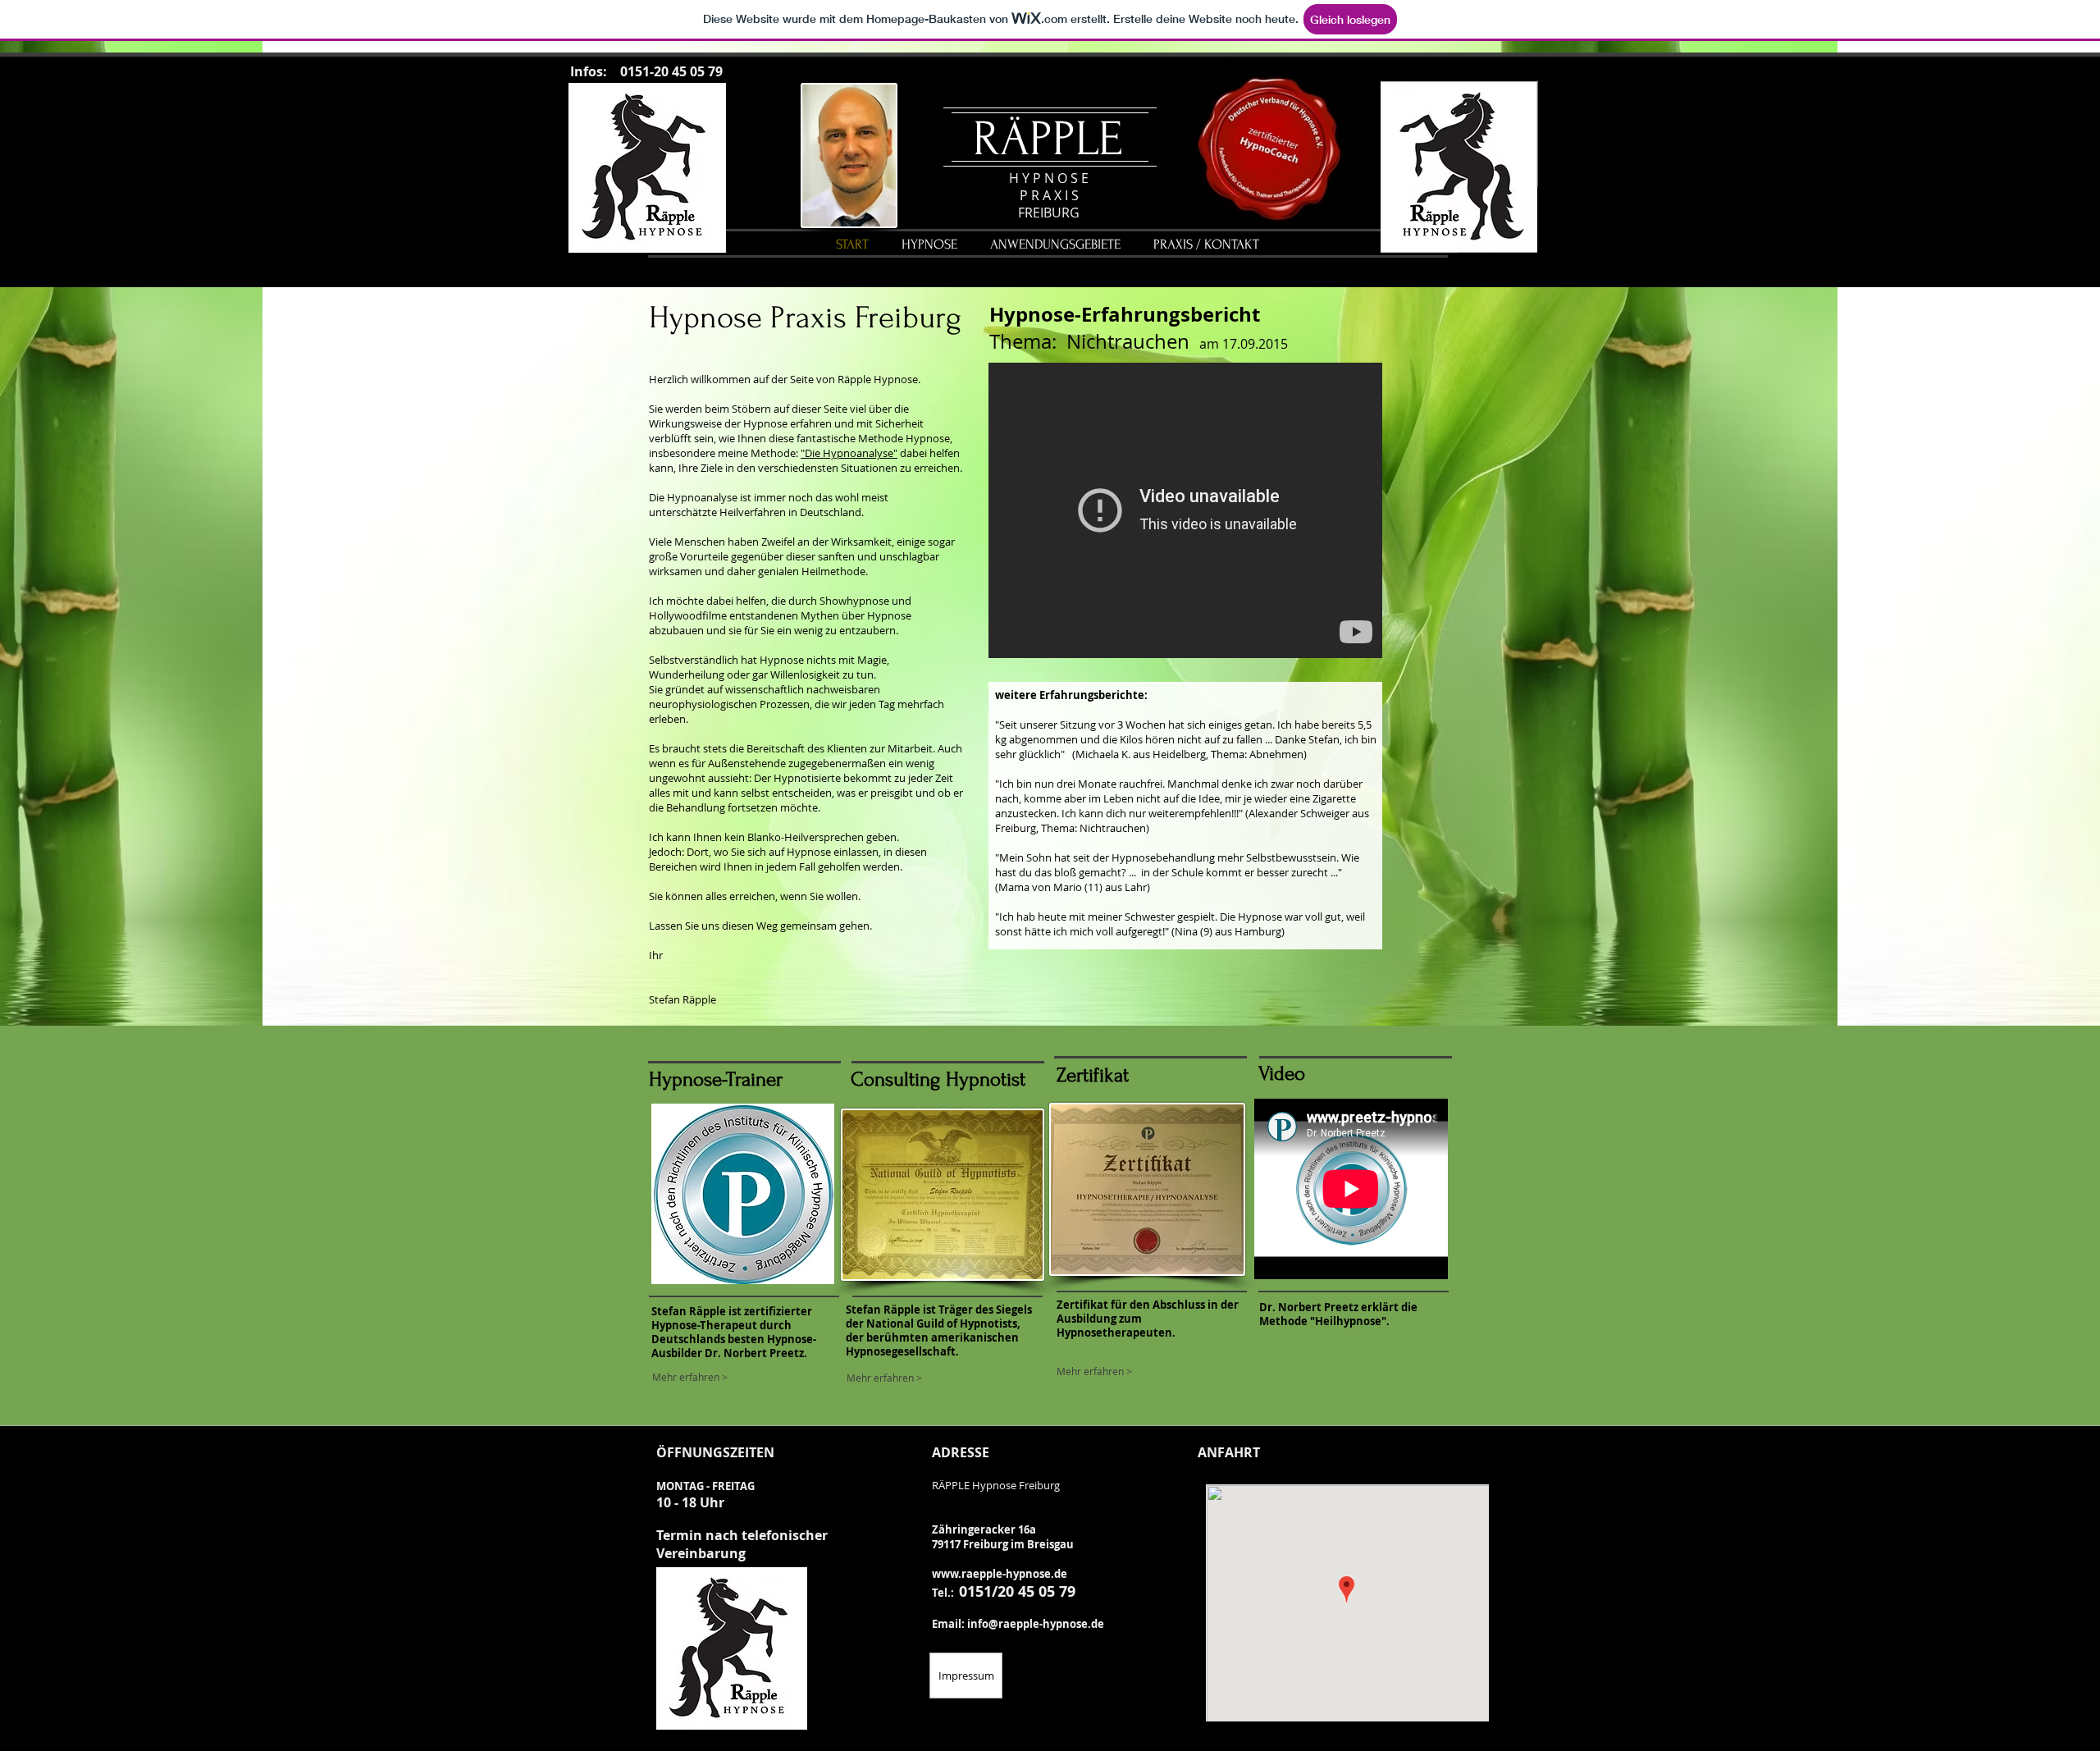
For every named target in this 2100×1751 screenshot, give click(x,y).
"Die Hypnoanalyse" (849, 453)
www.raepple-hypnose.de (1000, 1574)
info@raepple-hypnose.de (1036, 1624)
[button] (1055, 245)
